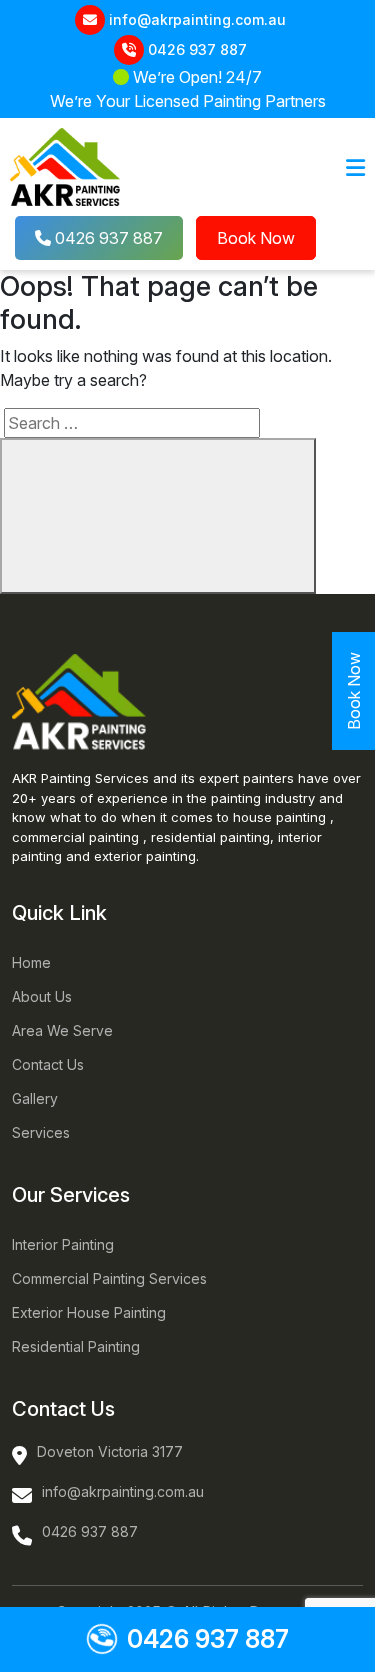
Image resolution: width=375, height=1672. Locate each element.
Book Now (256, 238)
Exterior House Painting (89, 1312)
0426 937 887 (197, 49)
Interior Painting (63, 1244)
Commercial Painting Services (109, 1278)
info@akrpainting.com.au (197, 19)
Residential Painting (76, 1346)
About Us (42, 996)
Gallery (35, 1098)
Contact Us (48, 1064)
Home (31, 962)
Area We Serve (62, 1030)
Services (41, 1132)
